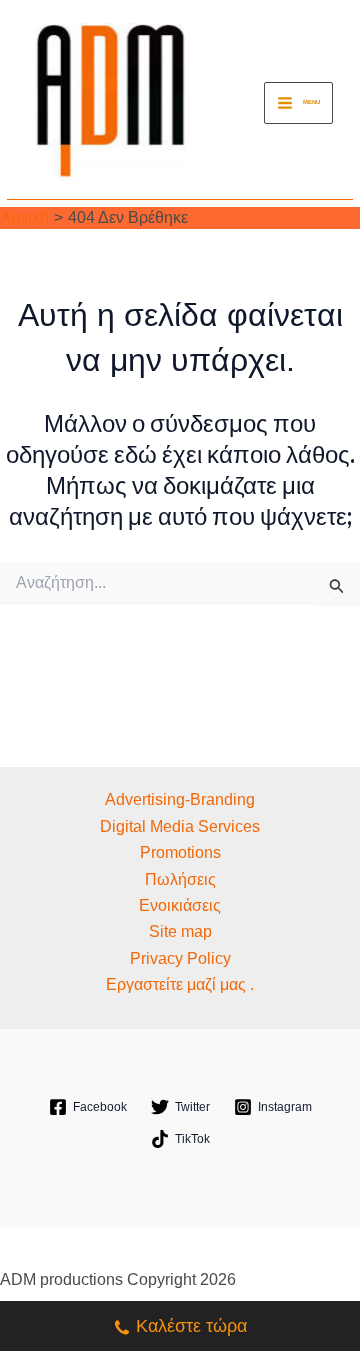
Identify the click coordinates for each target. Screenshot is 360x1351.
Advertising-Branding (180, 799)
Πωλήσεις (180, 879)
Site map (180, 931)
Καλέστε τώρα (191, 1326)
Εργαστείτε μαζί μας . (180, 984)
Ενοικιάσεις (180, 905)
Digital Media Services (180, 826)
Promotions (180, 852)
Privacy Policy (180, 958)
